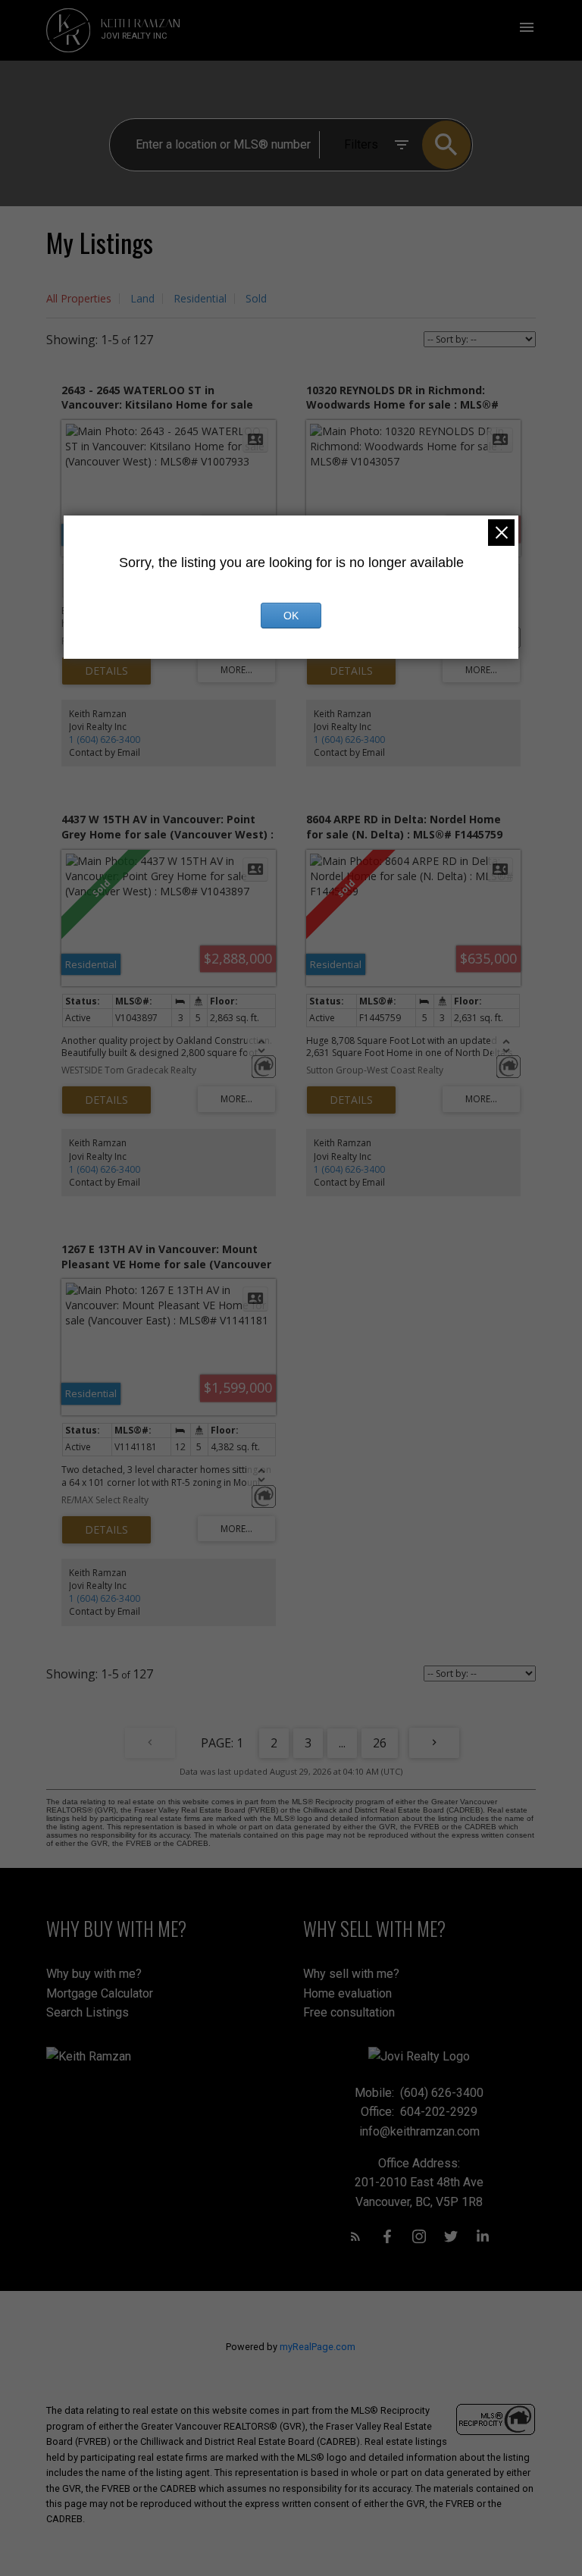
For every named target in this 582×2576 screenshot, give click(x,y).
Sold (256, 298)
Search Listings (88, 2012)
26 (380, 1743)
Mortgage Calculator (100, 1993)
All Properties (79, 298)
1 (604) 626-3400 (105, 740)
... (342, 1743)
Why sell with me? (351, 1974)
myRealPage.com (318, 2347)
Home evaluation (347, 1993)
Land (142, 298)
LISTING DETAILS (106, 671)
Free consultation (349, 2012)
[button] (355, 2236)
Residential (200, 298)
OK (291, 616)
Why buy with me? (94, 1974)
